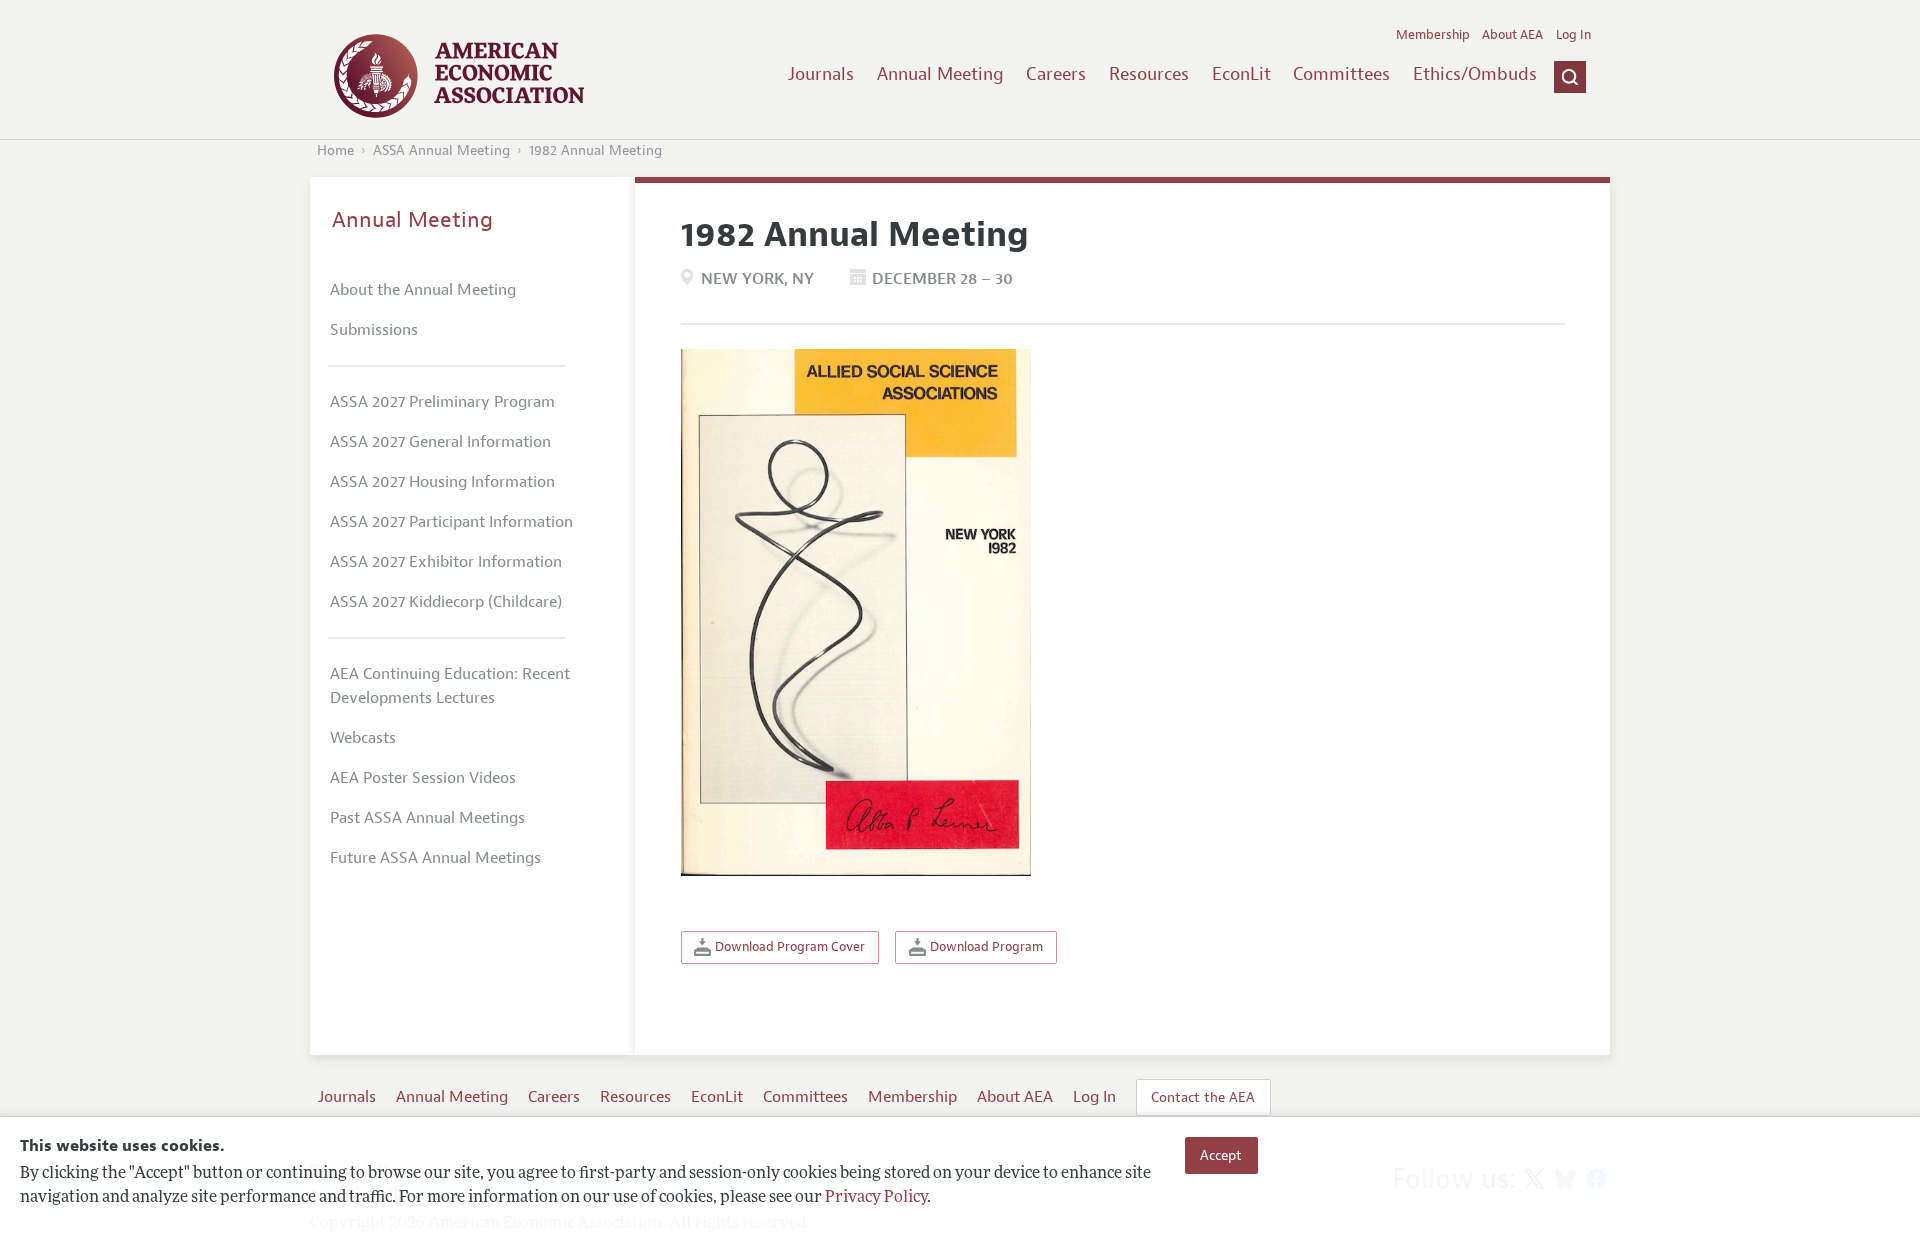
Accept (1221, 1155)
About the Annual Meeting (423, 290)
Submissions (374, 330)
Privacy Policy (876, 1198)
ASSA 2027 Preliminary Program (442, 402)
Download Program (985, 947)
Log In (1573, 35)
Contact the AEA (1203, 1097)
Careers (1056, 74)
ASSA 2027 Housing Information (442, 482)
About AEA (1512, 35)
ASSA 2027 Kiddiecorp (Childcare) (446, 602)
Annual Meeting (940, 74)
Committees (1341, 74)
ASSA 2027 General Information (440, 442)
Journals (821, 74)
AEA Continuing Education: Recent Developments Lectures (450, 686)
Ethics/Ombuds (1475, 74)
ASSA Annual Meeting (441, 150)
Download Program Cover (788, 947)
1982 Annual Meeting (595, 150)
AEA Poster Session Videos (423, 778)
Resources (1149, 74)
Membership (1433, 35)
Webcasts (363, 738)
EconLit (1241, 74)
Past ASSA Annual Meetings (427, 818)
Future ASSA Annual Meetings (435, 858)
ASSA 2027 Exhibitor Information (446, 562)
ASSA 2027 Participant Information (451, 522)
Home (335, 150)
